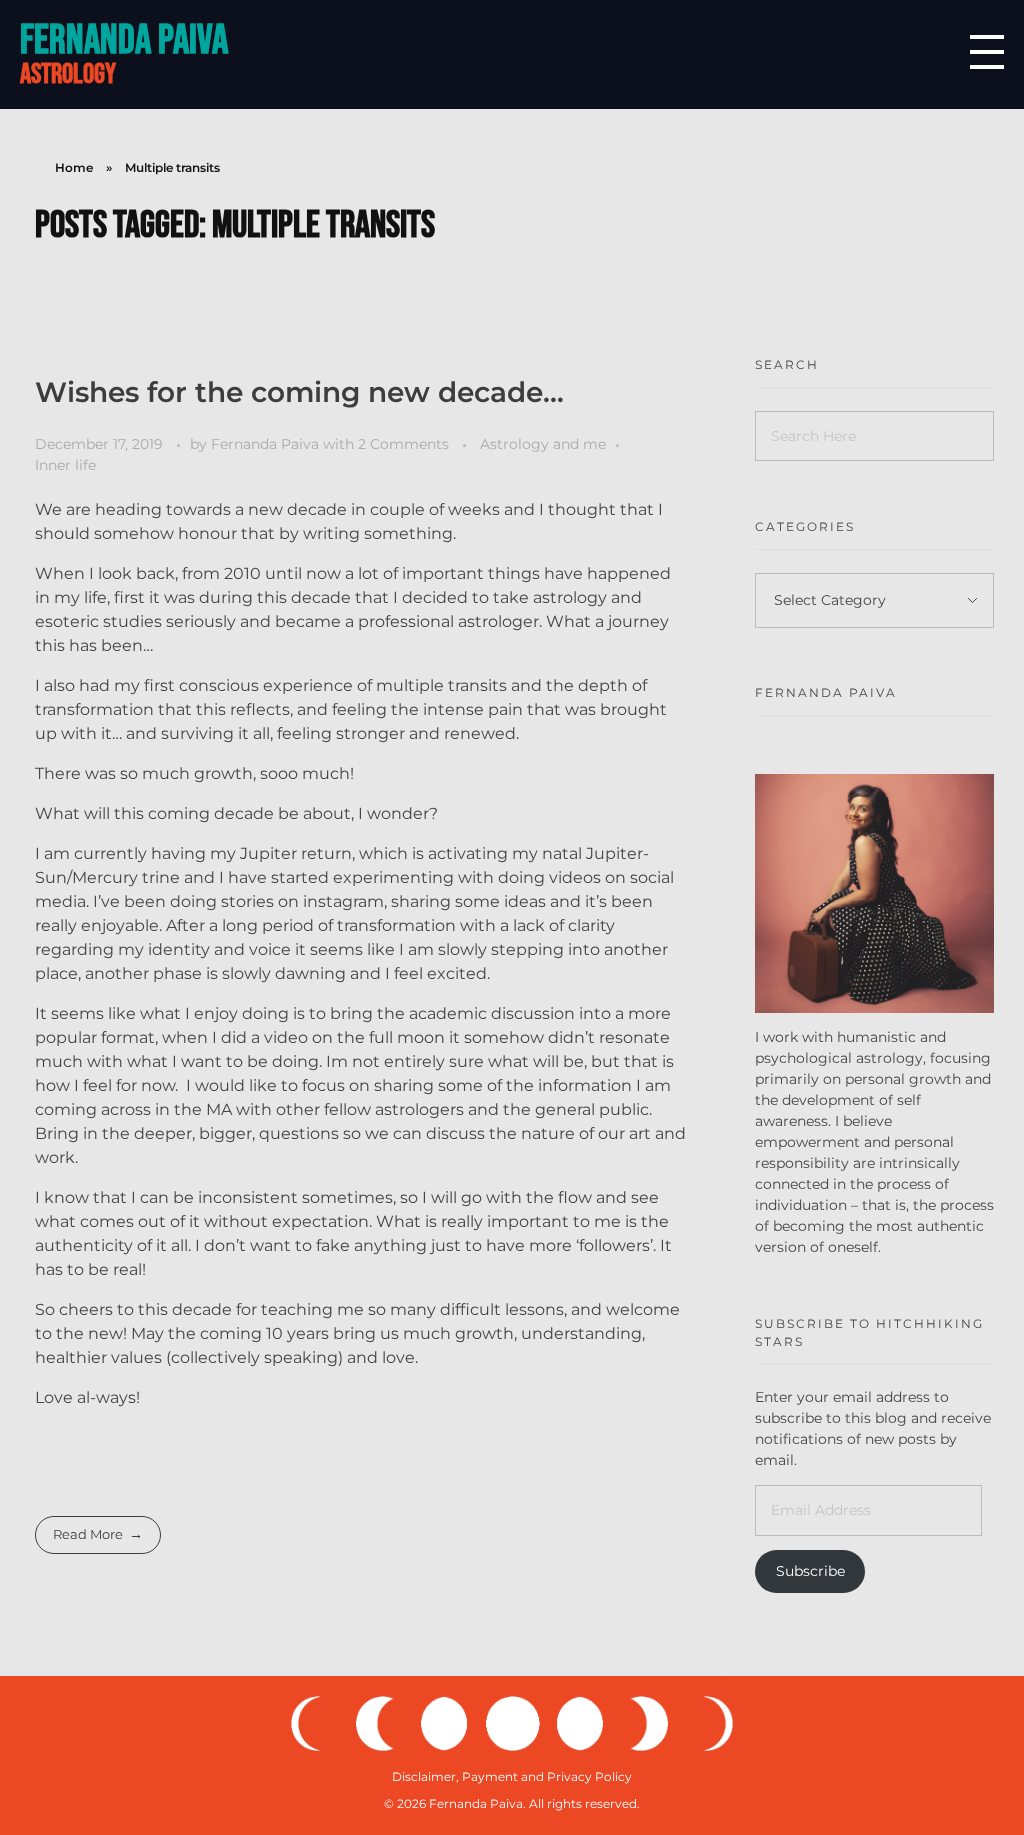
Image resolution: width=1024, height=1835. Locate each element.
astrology (68, 74)
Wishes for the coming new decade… (299, 392)
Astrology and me (543, 444)
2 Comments (403, 444)
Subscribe (810, 1571)
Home (74, 167)
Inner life (65, 465)
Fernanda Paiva (124, 40)
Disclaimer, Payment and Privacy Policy (512, 1776)
